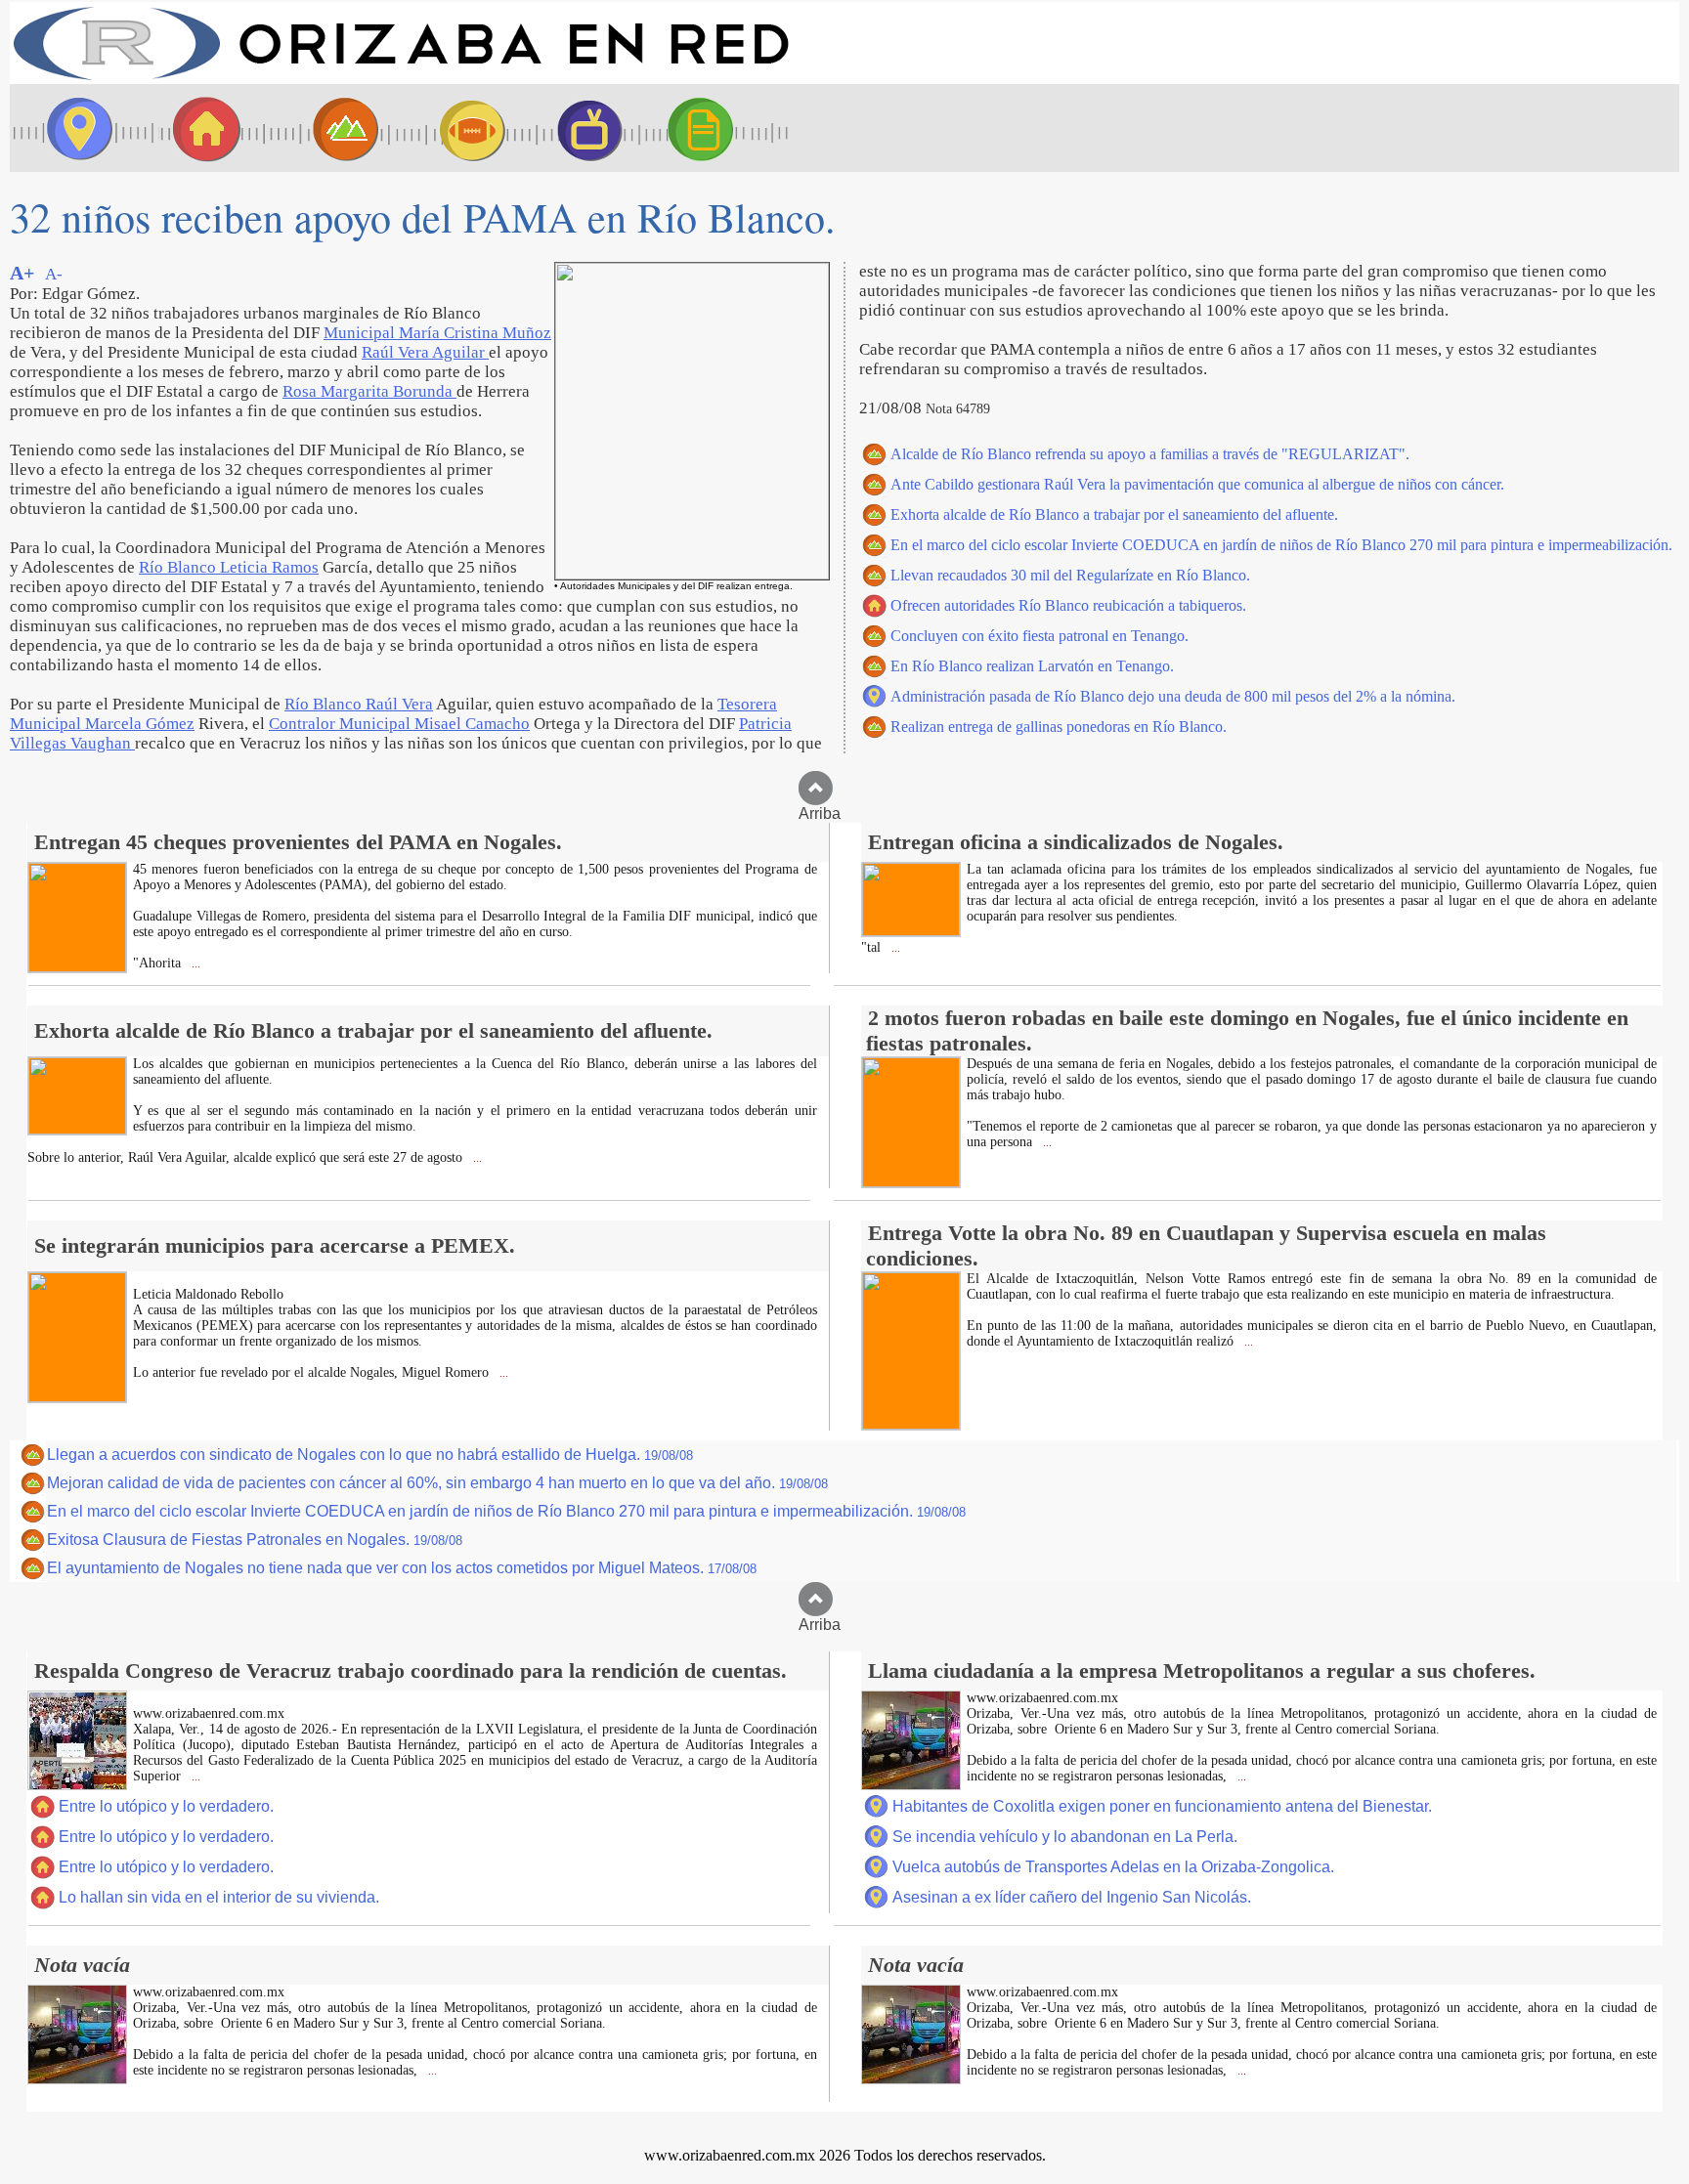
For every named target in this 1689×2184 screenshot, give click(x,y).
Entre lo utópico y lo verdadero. (166, 1806)
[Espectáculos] (582, 128)
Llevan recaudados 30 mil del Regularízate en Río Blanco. (1070, 575)
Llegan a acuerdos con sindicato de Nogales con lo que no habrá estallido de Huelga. (370, 1455)
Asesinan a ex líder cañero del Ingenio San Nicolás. (1072, 1897)
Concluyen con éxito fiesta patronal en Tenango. (1039, 636)
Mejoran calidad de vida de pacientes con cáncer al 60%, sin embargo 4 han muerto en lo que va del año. (437, 1483)
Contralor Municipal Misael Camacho (399, 724)
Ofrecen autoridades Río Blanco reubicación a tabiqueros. (1068, 605)
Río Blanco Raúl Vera (359, 704)
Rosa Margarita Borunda (369, 391)
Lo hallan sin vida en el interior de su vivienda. (219, 1897)
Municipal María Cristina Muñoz (437, 333)
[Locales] (200, 128)
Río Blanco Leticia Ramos (229, 567)
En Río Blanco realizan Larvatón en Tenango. (1032, 666)
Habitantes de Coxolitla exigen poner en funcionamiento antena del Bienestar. (1162, 1806)
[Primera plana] (73, 128)
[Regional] (327, 128)
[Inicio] (401, 79)
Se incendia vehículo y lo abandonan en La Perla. (1065, 1837)
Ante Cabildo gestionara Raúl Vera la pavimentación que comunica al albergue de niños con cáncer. (1197, 484)
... (195, 964)
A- (54, 274)
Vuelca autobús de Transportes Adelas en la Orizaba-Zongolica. (1113, 1867)
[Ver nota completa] (77, 967)
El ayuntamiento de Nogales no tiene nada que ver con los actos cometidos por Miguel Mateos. (402, 1568)
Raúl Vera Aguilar (425, 352)
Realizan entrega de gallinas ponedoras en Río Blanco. (1059, 727)
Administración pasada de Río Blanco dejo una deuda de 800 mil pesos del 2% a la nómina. (1173, 696)
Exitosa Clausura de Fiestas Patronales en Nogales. (255, 1540)
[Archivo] (718, 128)
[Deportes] (455, 128)
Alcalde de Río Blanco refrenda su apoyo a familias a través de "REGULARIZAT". (1150, 454)
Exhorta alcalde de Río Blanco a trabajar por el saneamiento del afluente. (1114, 514)
